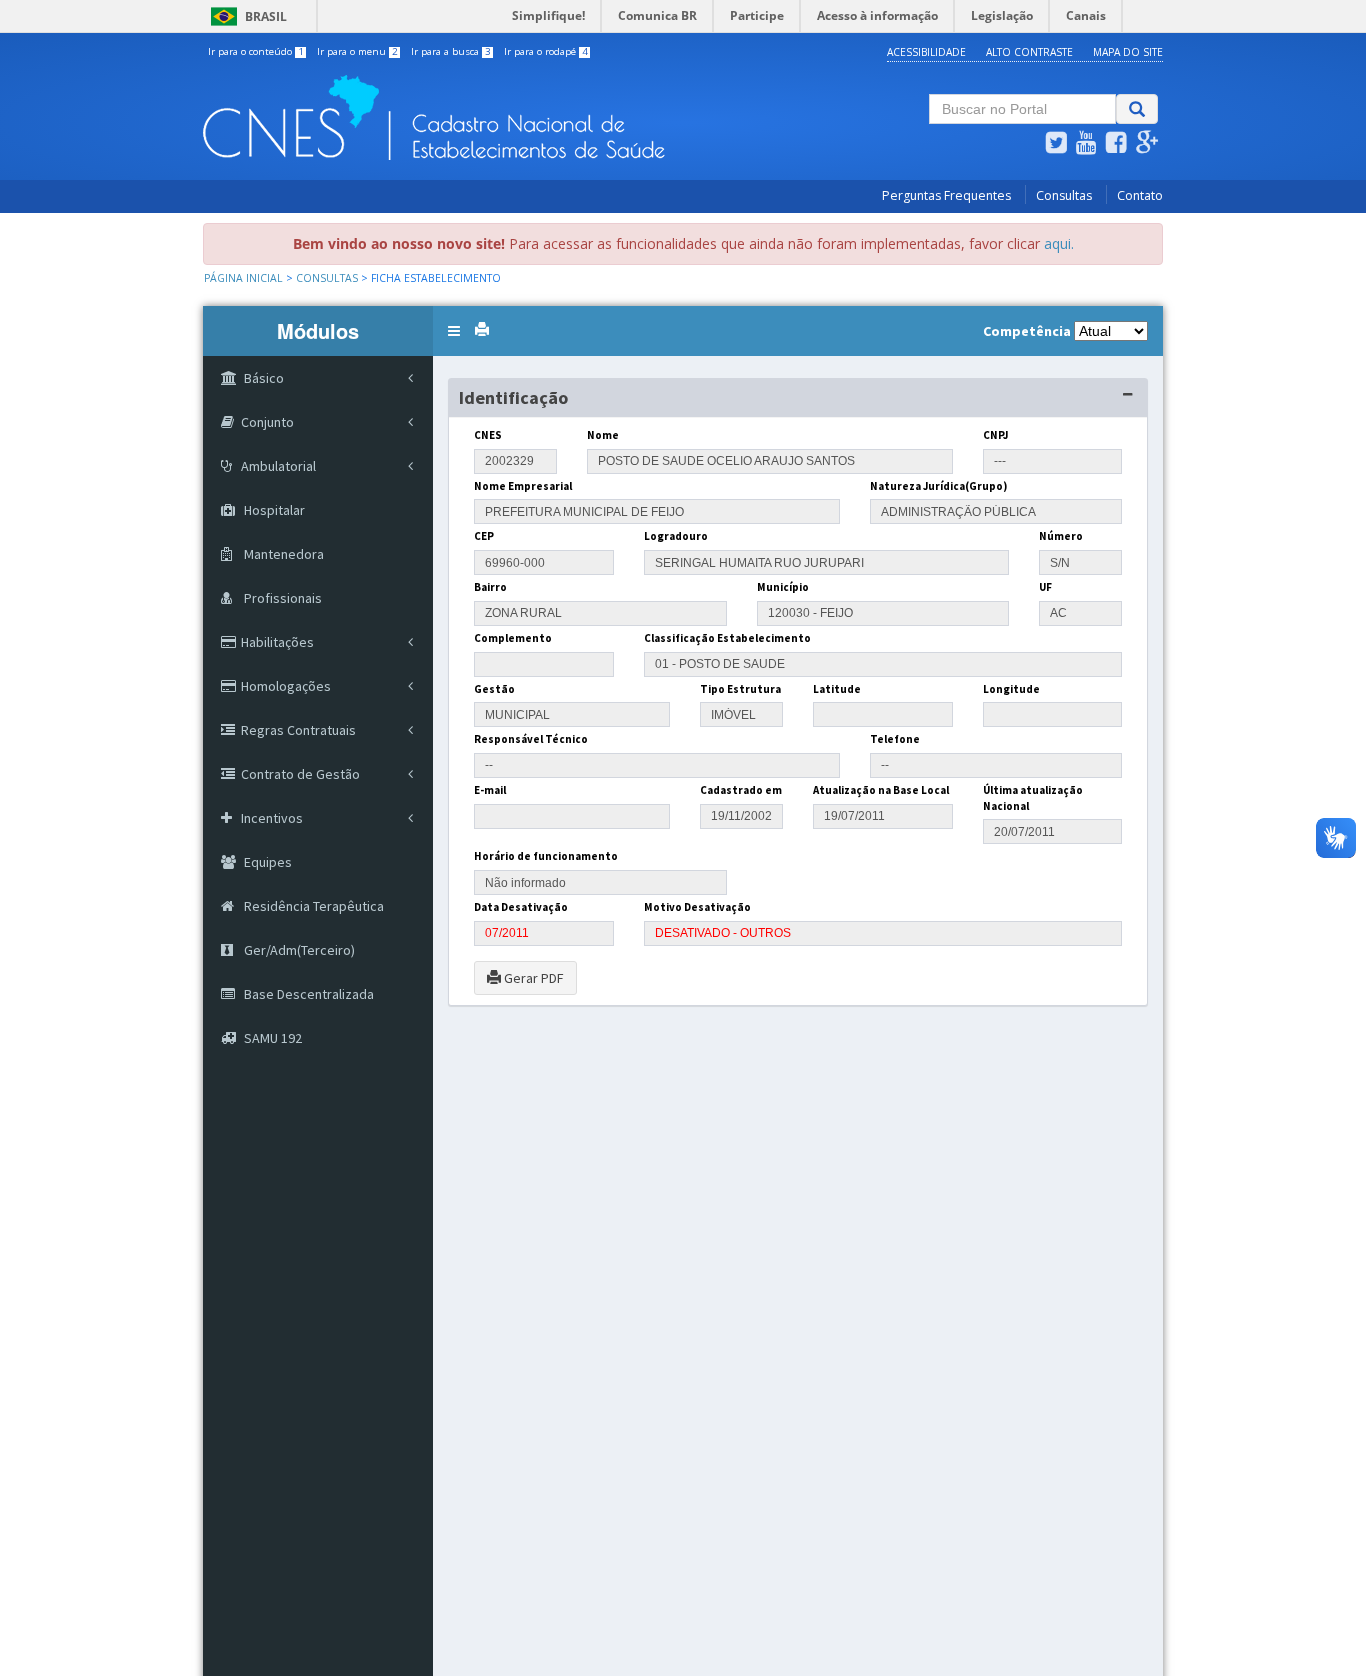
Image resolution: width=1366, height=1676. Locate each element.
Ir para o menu (357, 51)
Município (783, 587)
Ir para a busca (451, 51)
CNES (488, 435)
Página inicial (243, 278)
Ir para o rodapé (546, 51)
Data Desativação (521, 907)
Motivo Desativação (697, 907)
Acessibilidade (926, 52)
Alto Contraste (1029, 52)
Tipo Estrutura (740, 689)
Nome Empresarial (523, 486)
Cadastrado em (741, 790)
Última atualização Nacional (1033, 798)
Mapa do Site (1128, 52)
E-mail (490, 790)
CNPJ (995, 435)
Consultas (1064, 195)
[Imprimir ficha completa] (482, 330)
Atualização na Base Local (881, 790)
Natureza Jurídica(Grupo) (938, 486)
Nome (603, 435)
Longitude (1011, 689)
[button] (454, 331)
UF (1045, 587)
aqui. (1059, 243)
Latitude (837, 689)
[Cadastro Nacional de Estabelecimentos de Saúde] (518, 117)
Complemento (513, 638)
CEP (484, 536)
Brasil (245, 16)
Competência (1027, 331)
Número (1061, 536)
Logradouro (676, 536)
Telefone (895, 739)
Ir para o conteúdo (256, 51)
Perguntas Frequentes (946, 195)
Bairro (490, 587)
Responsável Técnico (531, 739)
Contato (1140, 195)
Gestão (494, 689)
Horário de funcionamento (546, 856)
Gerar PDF (532, 978)
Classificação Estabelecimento (727, 638)
